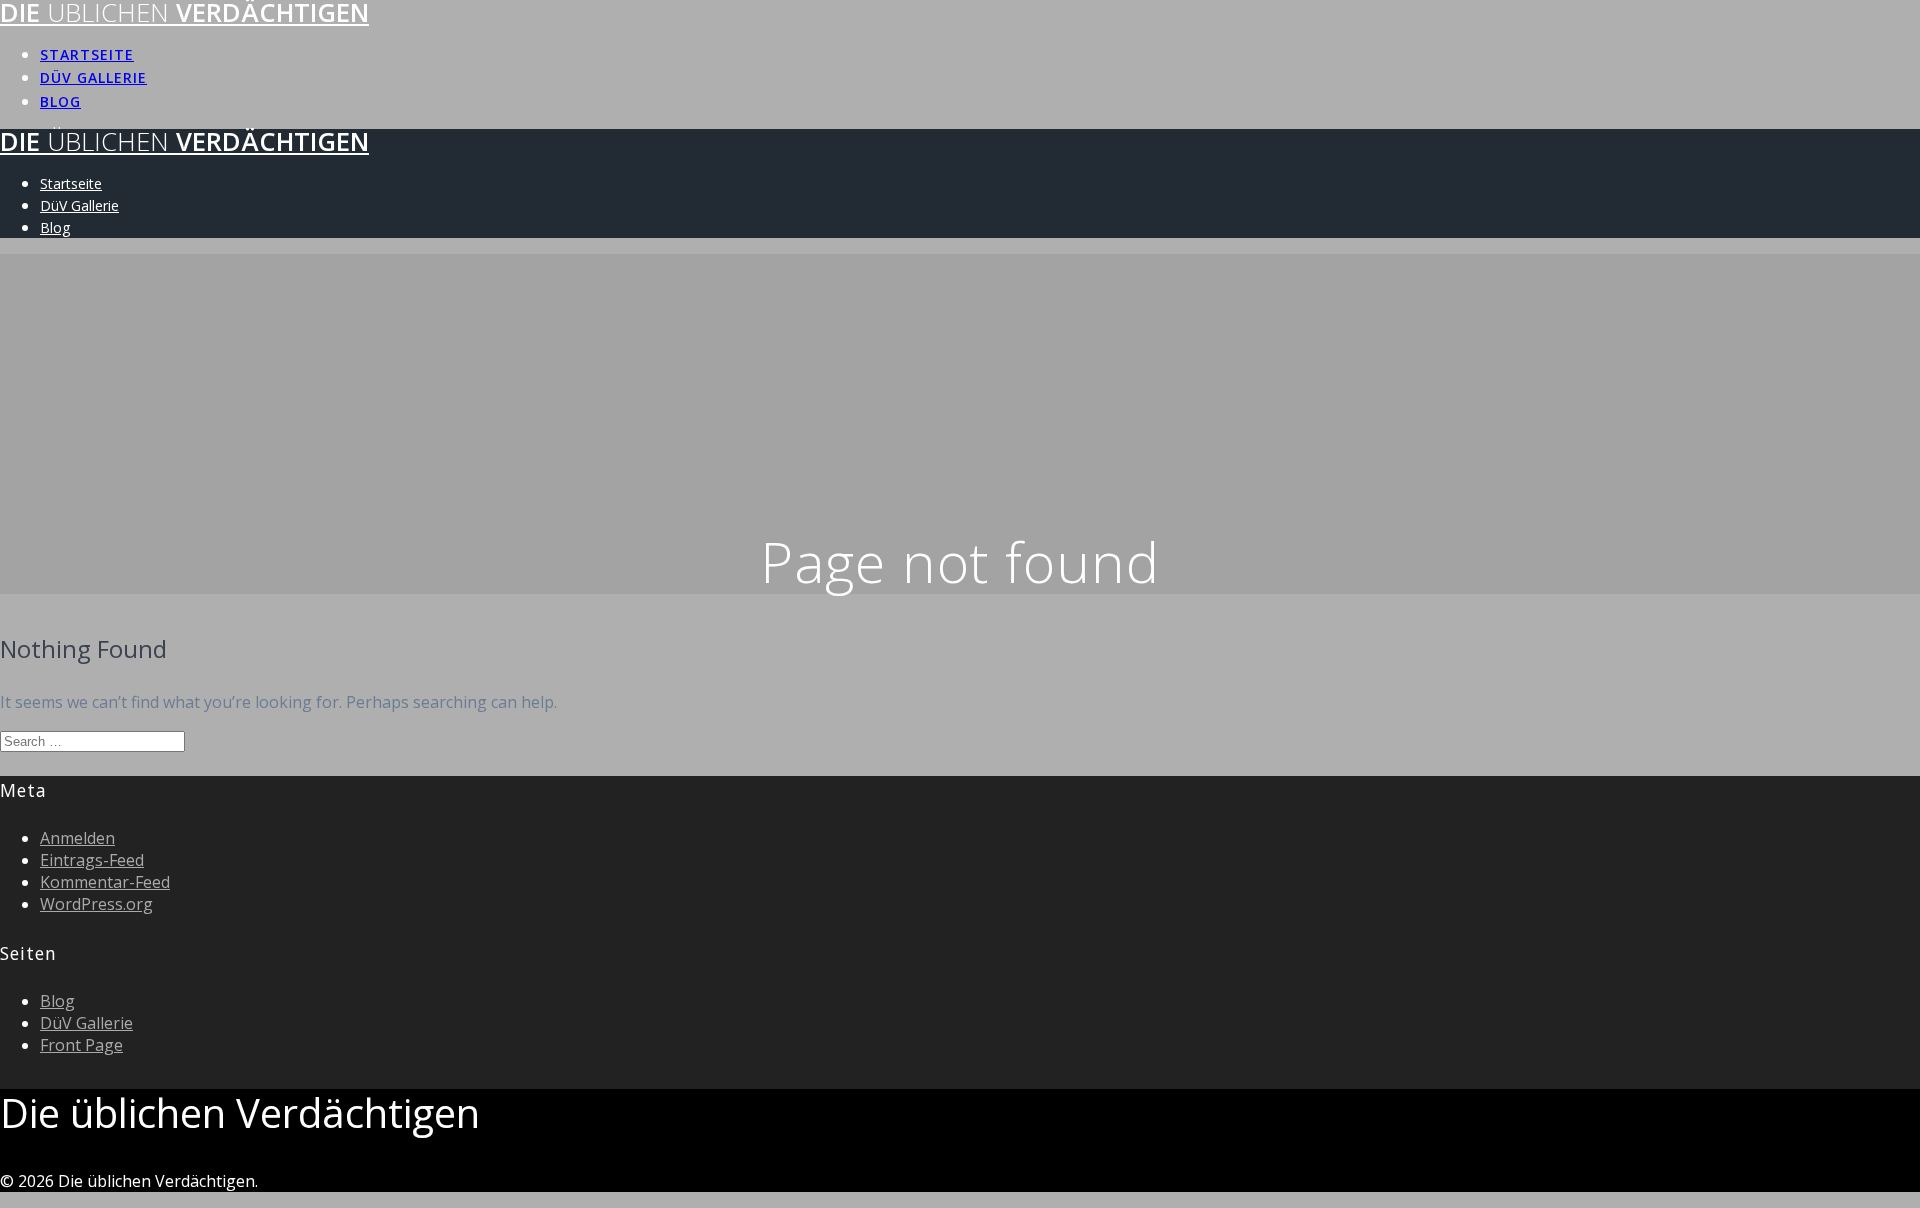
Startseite (87, 54)
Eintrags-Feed (92, 860)
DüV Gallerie (93, 77)
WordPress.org (96, 904)
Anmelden (77, 838)
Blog (60, 101)
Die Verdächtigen (184, 141)
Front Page (81, 1045)
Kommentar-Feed (105, 882)
